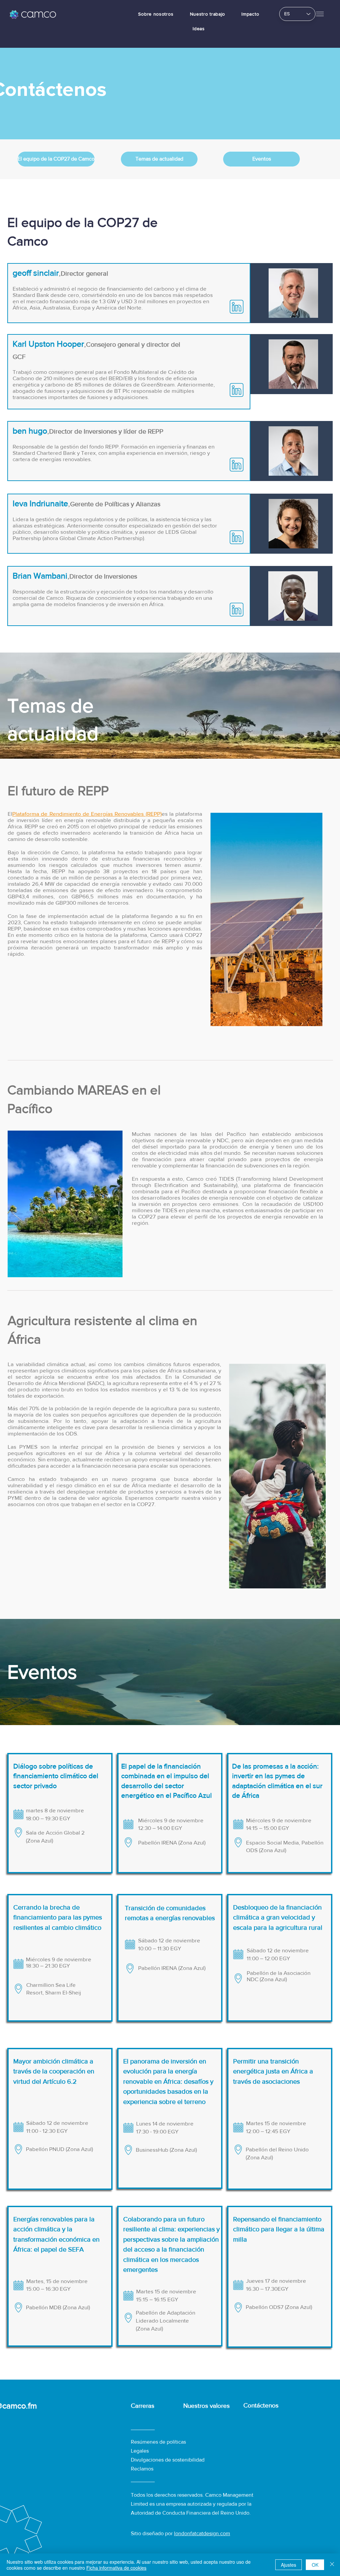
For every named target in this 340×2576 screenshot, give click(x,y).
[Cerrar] (332, 2565)
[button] (320, 14)
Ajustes (289, 2565)
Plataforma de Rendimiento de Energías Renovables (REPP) (87, 814)
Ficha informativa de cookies (116, 2568)
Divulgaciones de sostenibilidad (168, 2460)
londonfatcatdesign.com (202, 2533)
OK (315, 2565)
